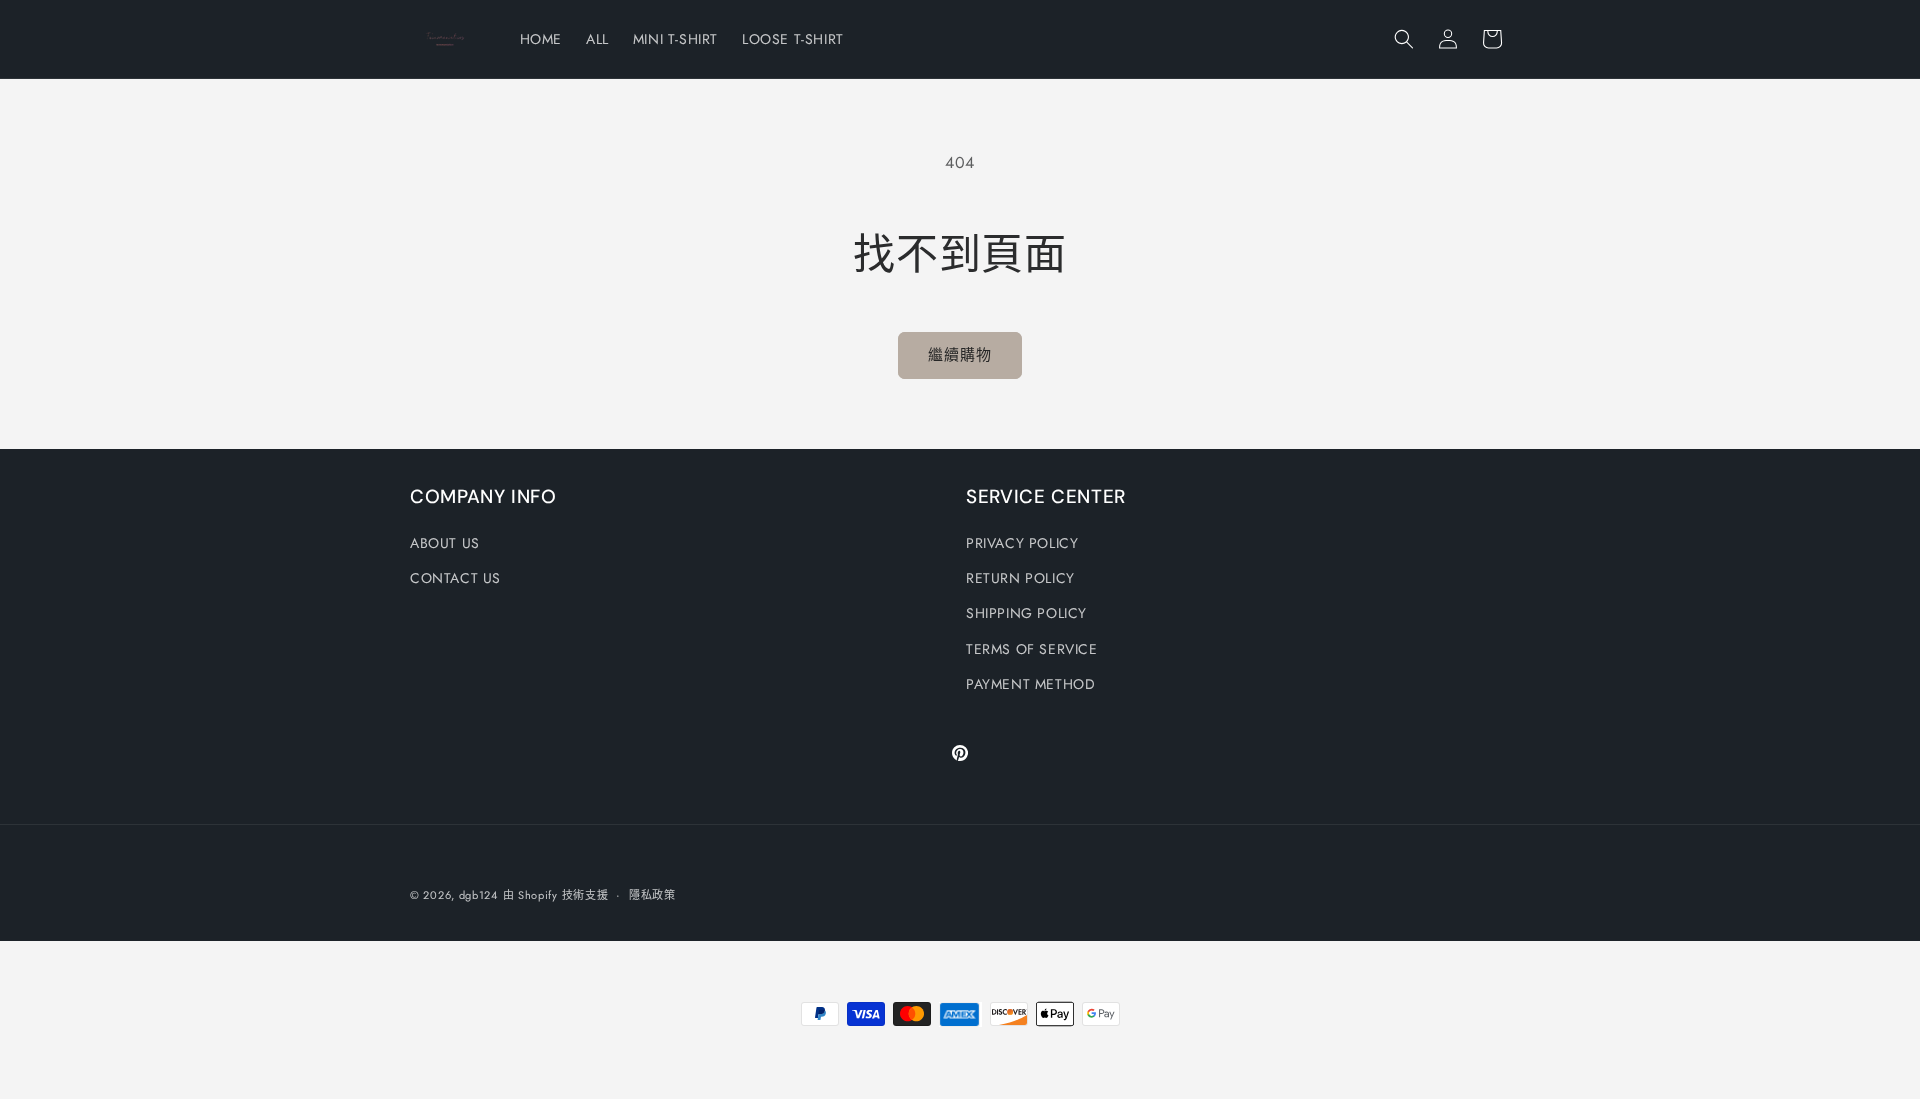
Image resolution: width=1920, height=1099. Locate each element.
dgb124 (478, 895)
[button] (1404, 39)
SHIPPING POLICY (1026, 613)
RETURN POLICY (1020, 578)
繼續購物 (960, 355)
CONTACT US (455, 578)
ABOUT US (445, 543)
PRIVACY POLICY (1022, 543)
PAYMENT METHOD (1030, 684)
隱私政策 (652, 895)
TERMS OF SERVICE (1032, 649)
